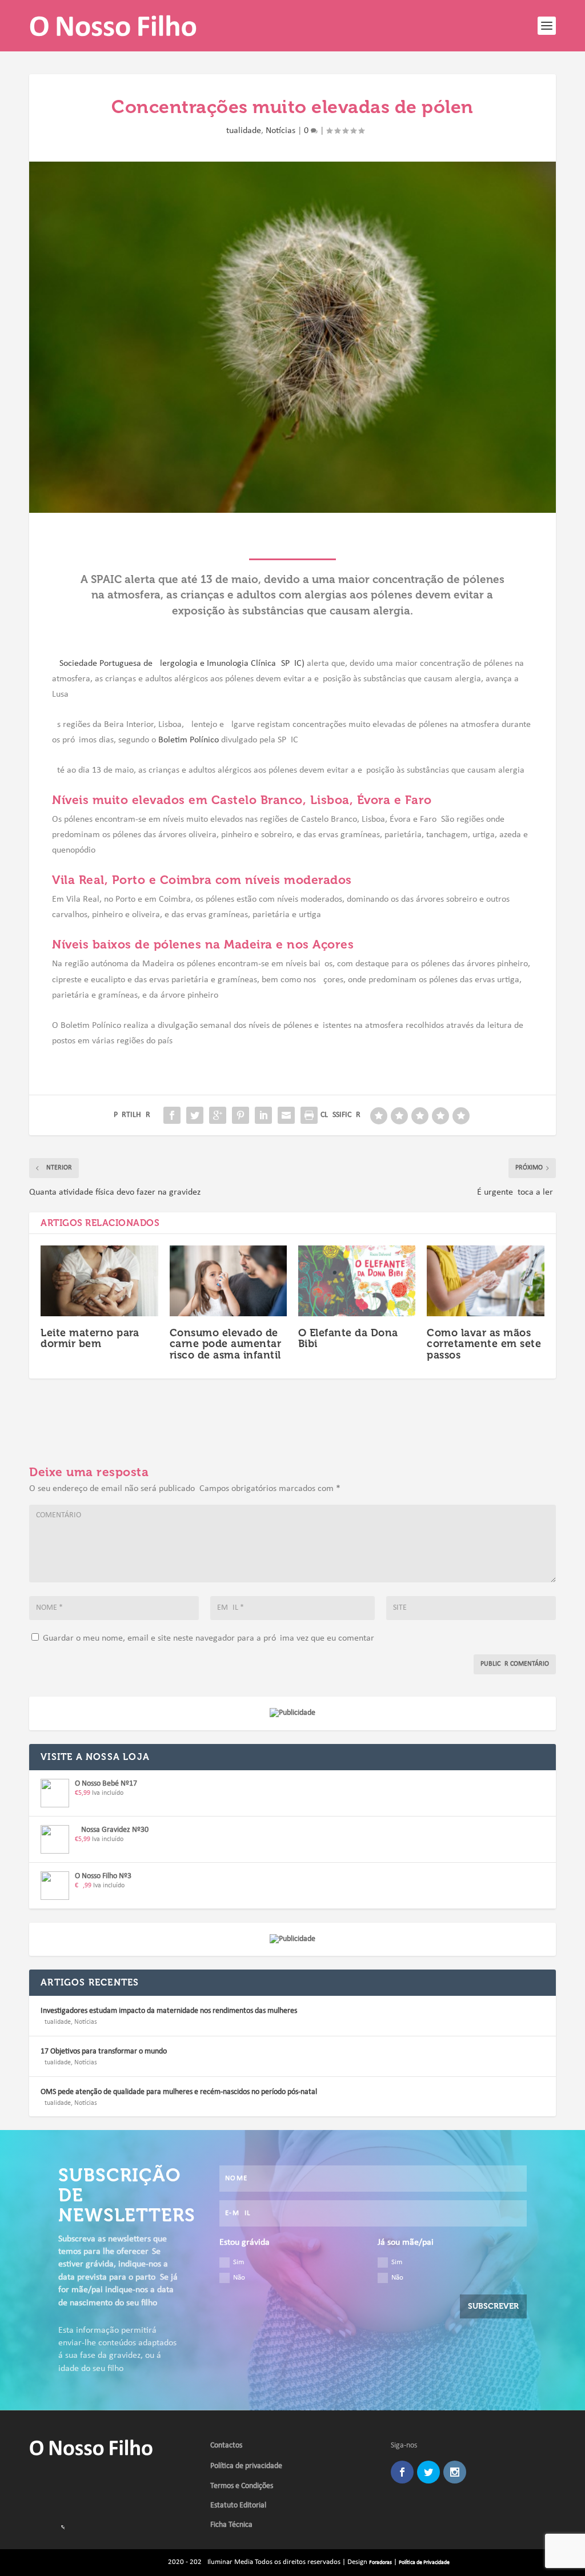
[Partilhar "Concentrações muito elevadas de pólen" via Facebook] (172, 1115)
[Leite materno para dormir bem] (99, 1281)
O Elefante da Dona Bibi (348, 1339)
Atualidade (241, 131)
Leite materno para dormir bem (90, 1339)
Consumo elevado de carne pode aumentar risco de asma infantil (226, 1344)
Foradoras (380, 2563)
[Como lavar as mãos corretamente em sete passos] (485, 1281)
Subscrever (493, 2306)
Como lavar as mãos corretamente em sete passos (484, 1344)
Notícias (281, 131)
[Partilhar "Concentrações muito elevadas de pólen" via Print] (309, 1115)
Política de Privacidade (424, 2563)
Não (239, 2278)
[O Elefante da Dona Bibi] (357, 1281)
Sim (239, 2262)
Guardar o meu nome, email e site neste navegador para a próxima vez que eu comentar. (209, 1638)
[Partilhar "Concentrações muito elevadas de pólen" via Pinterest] (241, 1115)
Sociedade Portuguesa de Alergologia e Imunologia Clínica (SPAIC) (182, 664)
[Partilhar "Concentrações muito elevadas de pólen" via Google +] (218, 1115)
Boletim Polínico (189, 740)
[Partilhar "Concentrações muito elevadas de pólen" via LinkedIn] (263, 1115)
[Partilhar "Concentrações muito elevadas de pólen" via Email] (286, 1115)
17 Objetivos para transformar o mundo (104, 2051)
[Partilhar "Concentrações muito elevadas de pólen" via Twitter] (195, 1115)
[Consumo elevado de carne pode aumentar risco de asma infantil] (228, 1281)
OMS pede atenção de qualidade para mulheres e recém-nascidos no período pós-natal (179, 2092)
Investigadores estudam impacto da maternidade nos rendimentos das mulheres (169, 2011)
